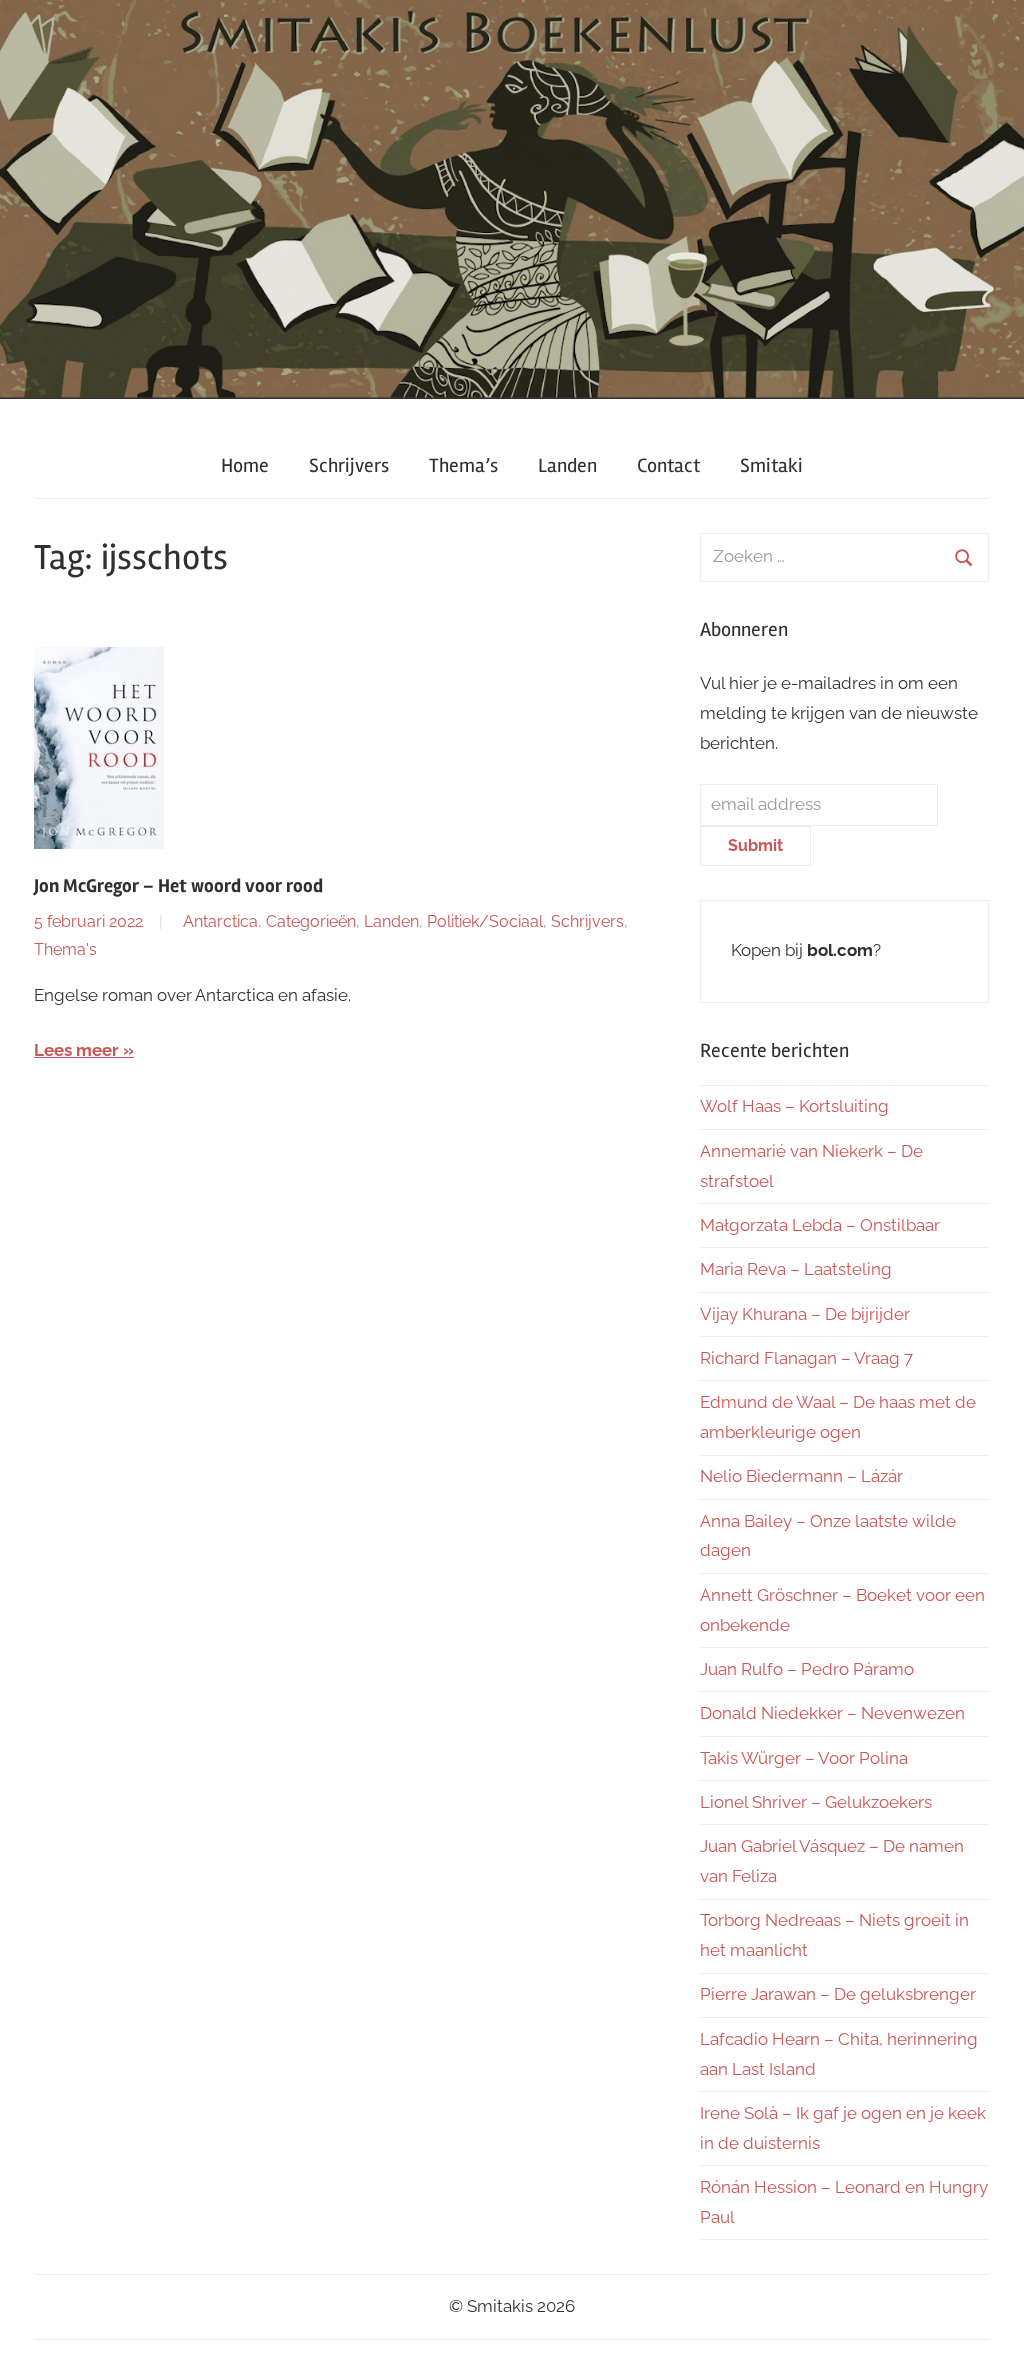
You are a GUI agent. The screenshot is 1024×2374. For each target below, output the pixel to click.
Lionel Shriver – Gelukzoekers (816, 1802)
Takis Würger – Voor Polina (804, 1758)
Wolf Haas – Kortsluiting (794, 1106)
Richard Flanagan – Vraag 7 (806, 1358)
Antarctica (220, 921)
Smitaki (771, 465)
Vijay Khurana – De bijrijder (805, 1314)
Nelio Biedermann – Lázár (801, 1476)
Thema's (65, 949)
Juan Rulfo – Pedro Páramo (807, 1669)
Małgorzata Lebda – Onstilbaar (820, 1225)
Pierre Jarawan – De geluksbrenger (838, 1994)
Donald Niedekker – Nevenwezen (832, 1713)
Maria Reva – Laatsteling (796, 1269)
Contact (668, 465)
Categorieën (311, 921)
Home (245, 465)
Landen (567, 465)
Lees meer (76, 1050)
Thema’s (463, 465)
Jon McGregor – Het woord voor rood (178, 886)
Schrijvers (349, 465)
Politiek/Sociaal (485, 921)
